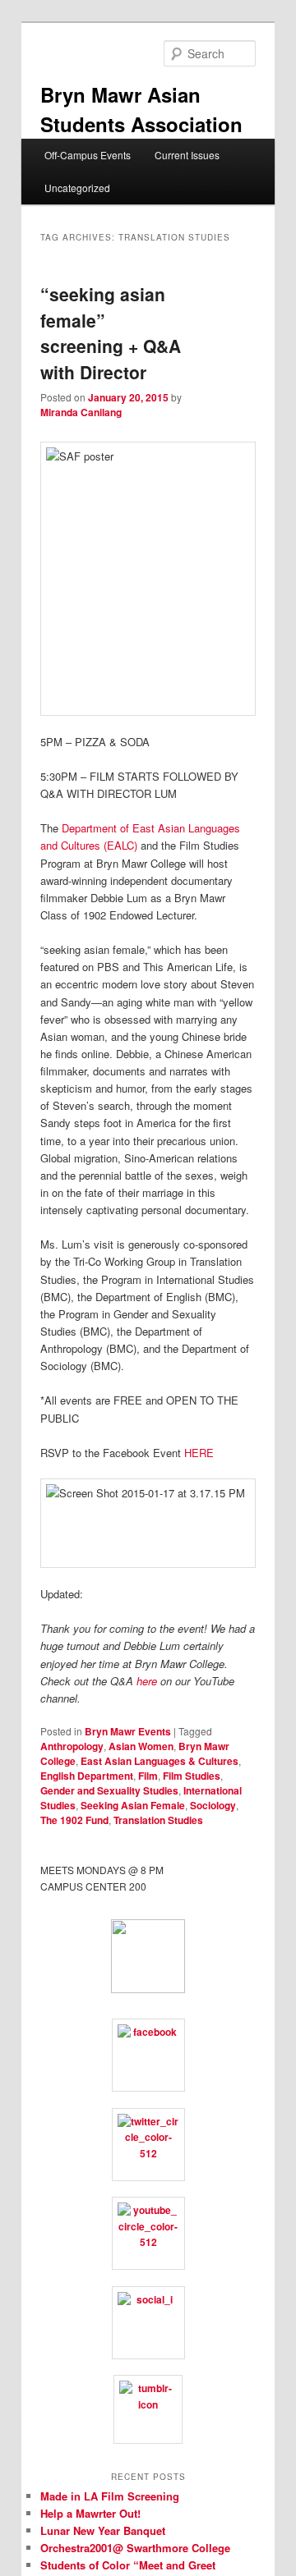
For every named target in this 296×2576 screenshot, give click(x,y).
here (147, 1681)
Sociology (213, 1805)
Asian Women (141, 1746)
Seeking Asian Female (133, 1805)
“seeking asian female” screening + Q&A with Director (111, 333)
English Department (87, 1776)
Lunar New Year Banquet (103, 2530)
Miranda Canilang (81, 412)
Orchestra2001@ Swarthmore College (135, 2548)
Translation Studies (158, 1820)
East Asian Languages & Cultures (160, 1761)
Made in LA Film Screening (110, 2496)
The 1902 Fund (74, 1820)
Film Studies (192, 1776)
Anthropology (72, 1746)
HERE (199, 1453)
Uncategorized (77, 188)
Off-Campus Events (88, 155)
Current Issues (187, 155)
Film (148, 1776)
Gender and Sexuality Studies (109, 1790)
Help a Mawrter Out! (90, 2513)
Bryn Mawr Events (128, 1731)
